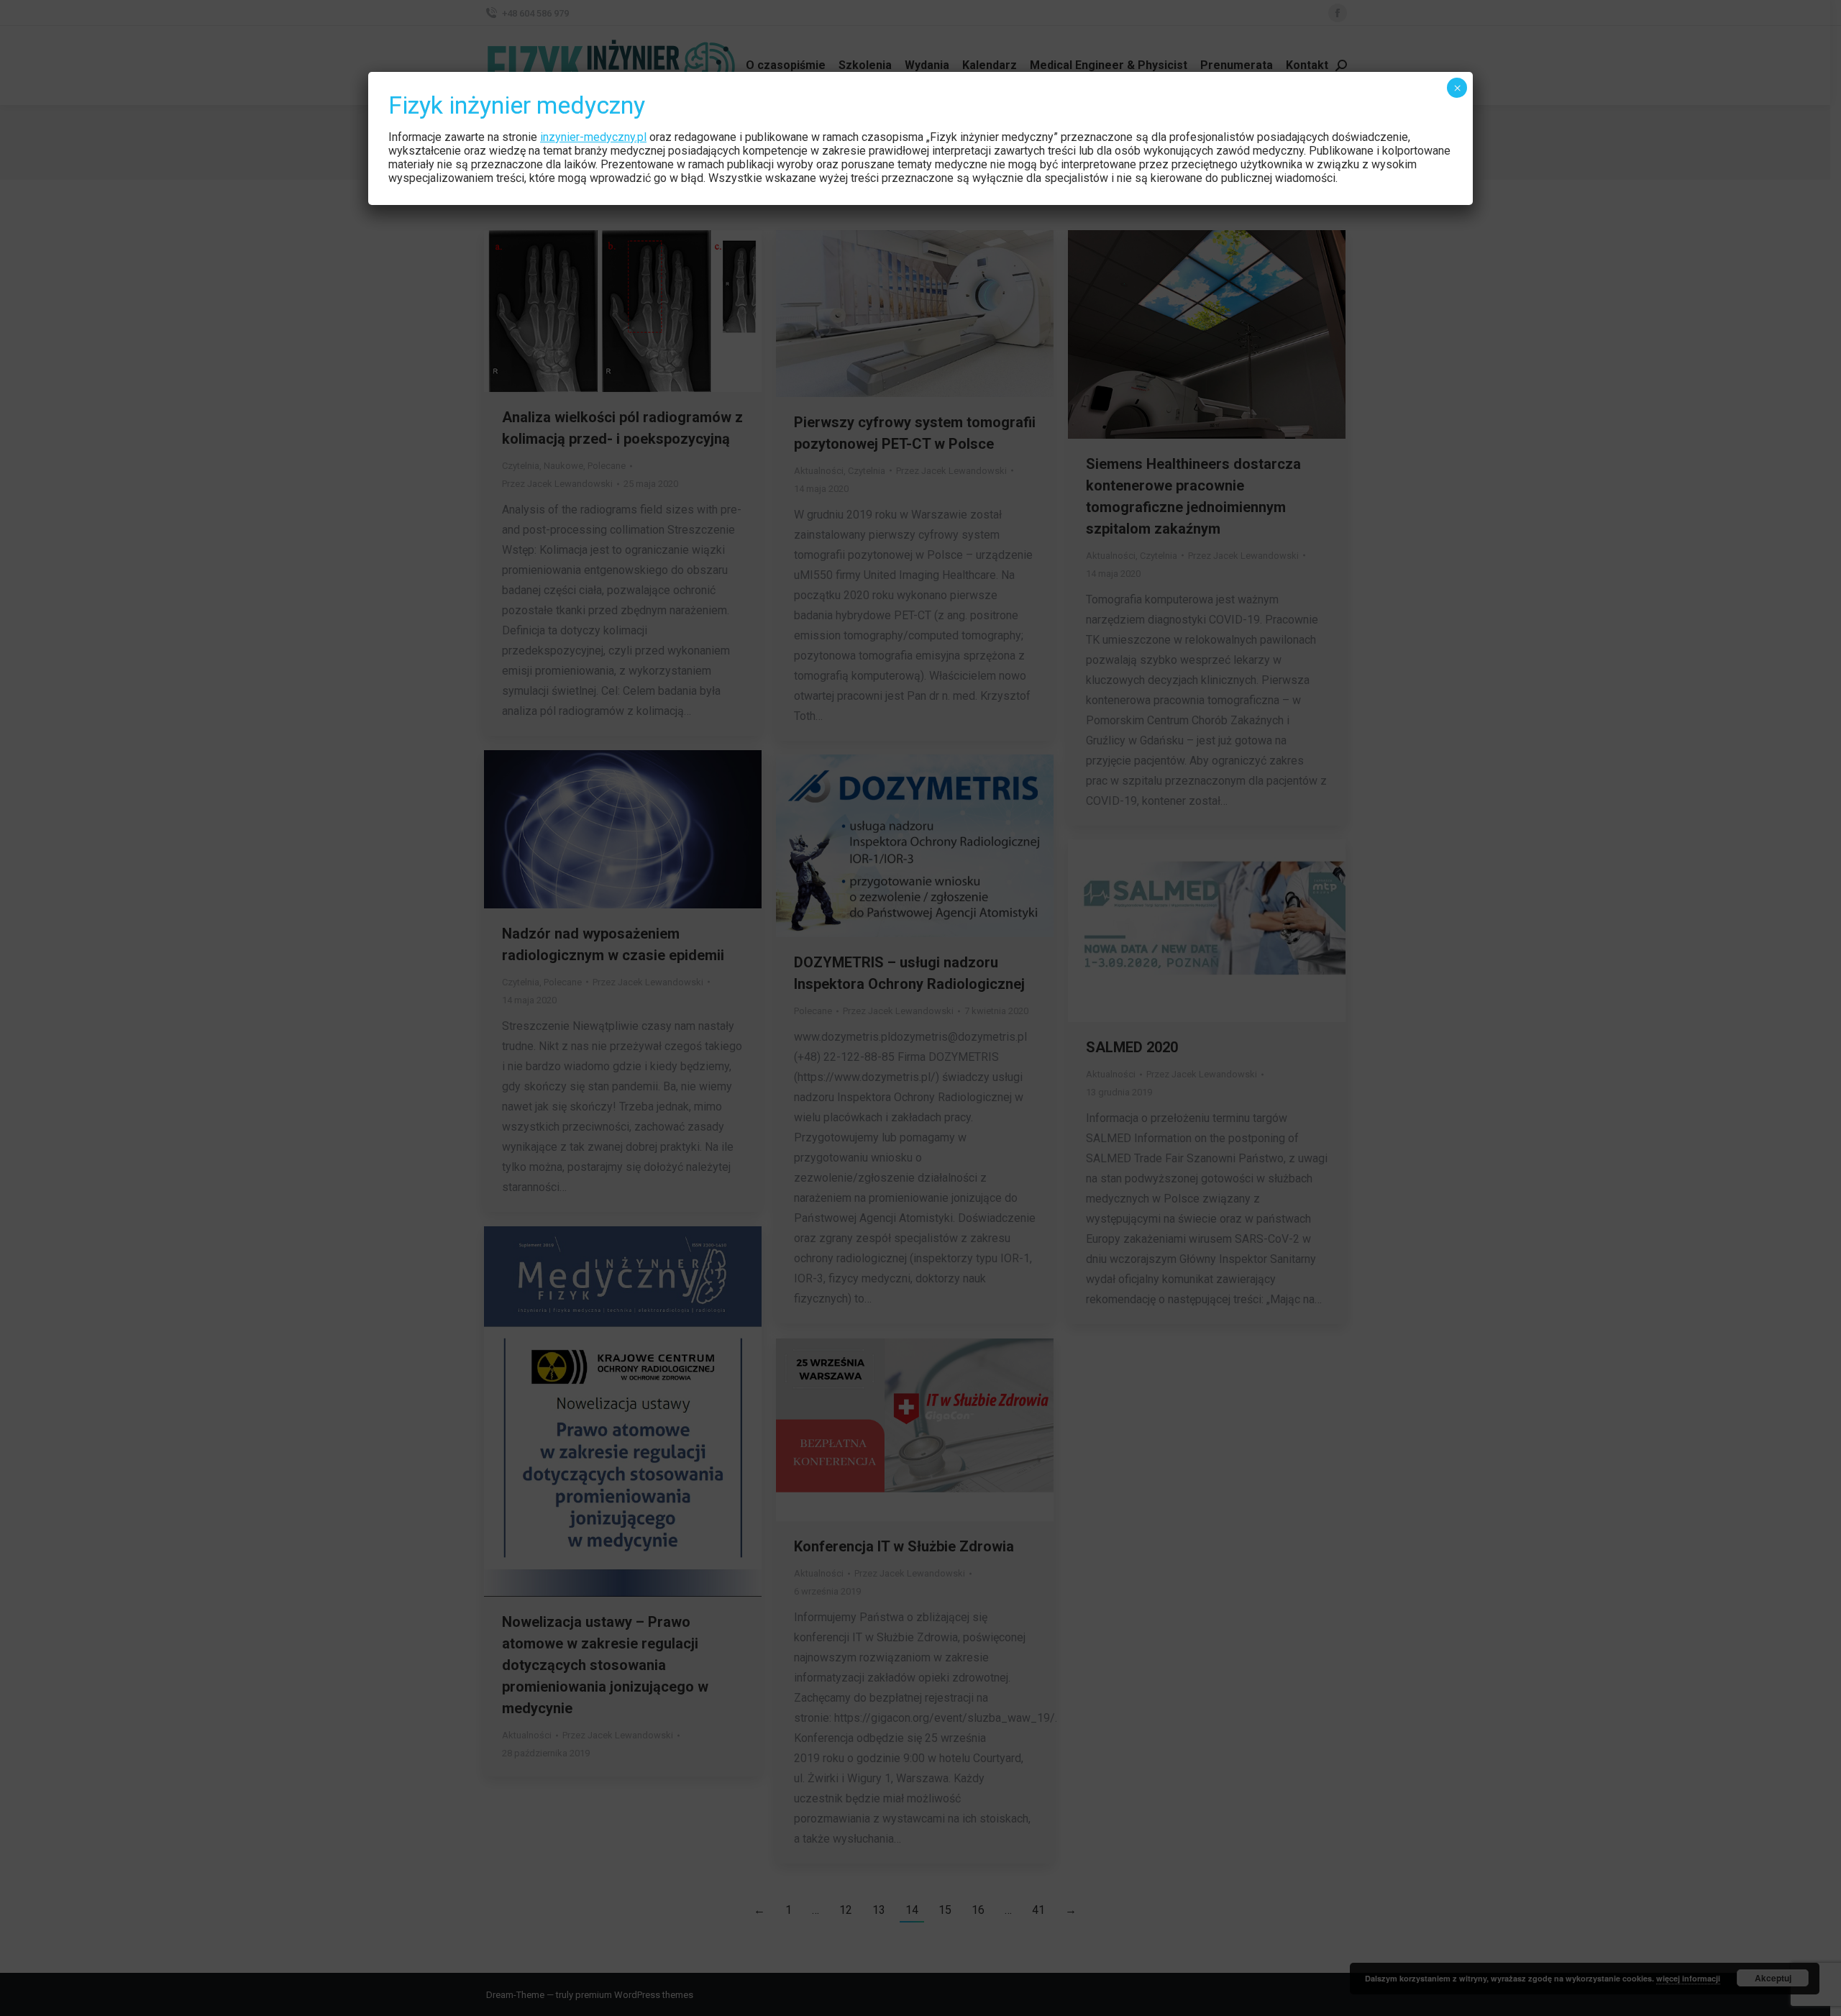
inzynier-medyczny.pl (593, 137)
